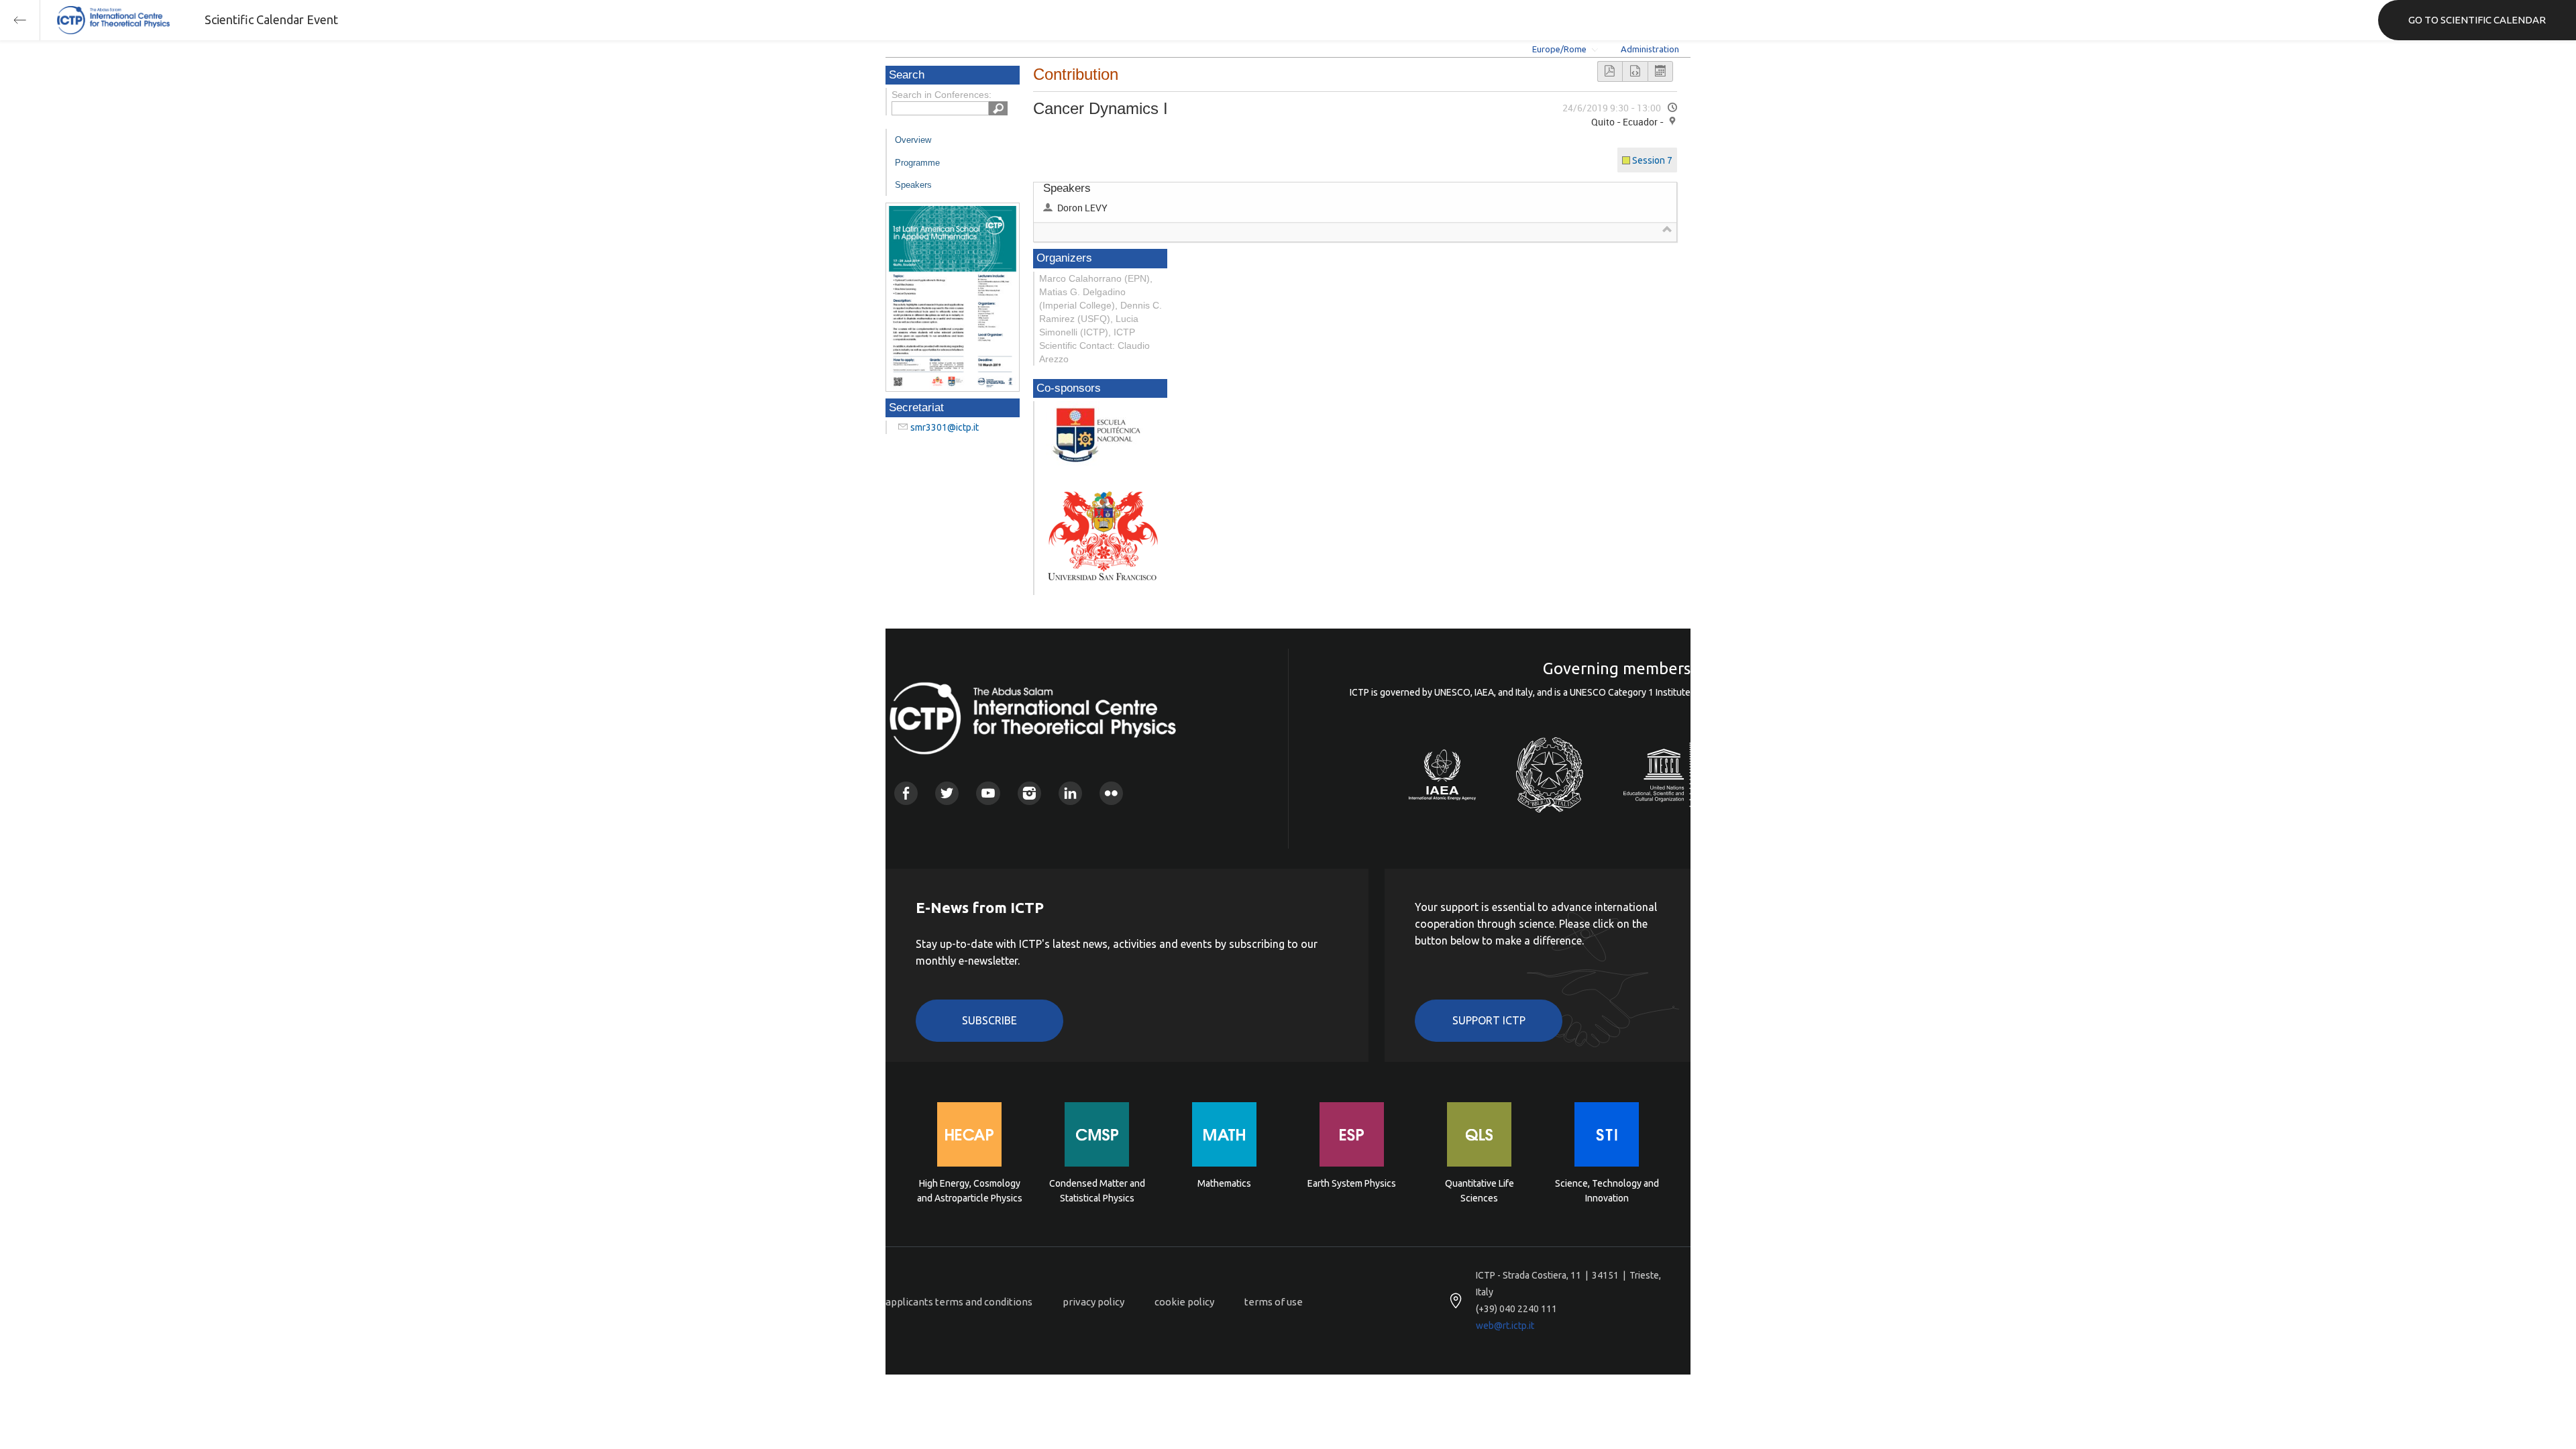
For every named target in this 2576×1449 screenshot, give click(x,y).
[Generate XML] (1635, 71)
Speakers (913, 185)
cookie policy (1184, 1302)
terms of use (1274, 1302)
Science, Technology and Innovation (1607, 1191)
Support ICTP (1489, 1020)
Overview (913, 140)
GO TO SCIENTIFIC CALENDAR (2477, 20)
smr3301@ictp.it (945, 427)
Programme (917, 163)
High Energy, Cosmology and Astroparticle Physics (970, 1191)
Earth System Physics (1352, 1183)
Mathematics (1224, 1183)
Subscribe (989, 1020)
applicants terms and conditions (959, 1302)
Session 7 (1652, 160)
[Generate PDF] (1610, 71)
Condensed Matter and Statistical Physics (1097, 1191)
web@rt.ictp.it (1505, 1326)
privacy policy (1093, 1302)
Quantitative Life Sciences (1480, 1191)
